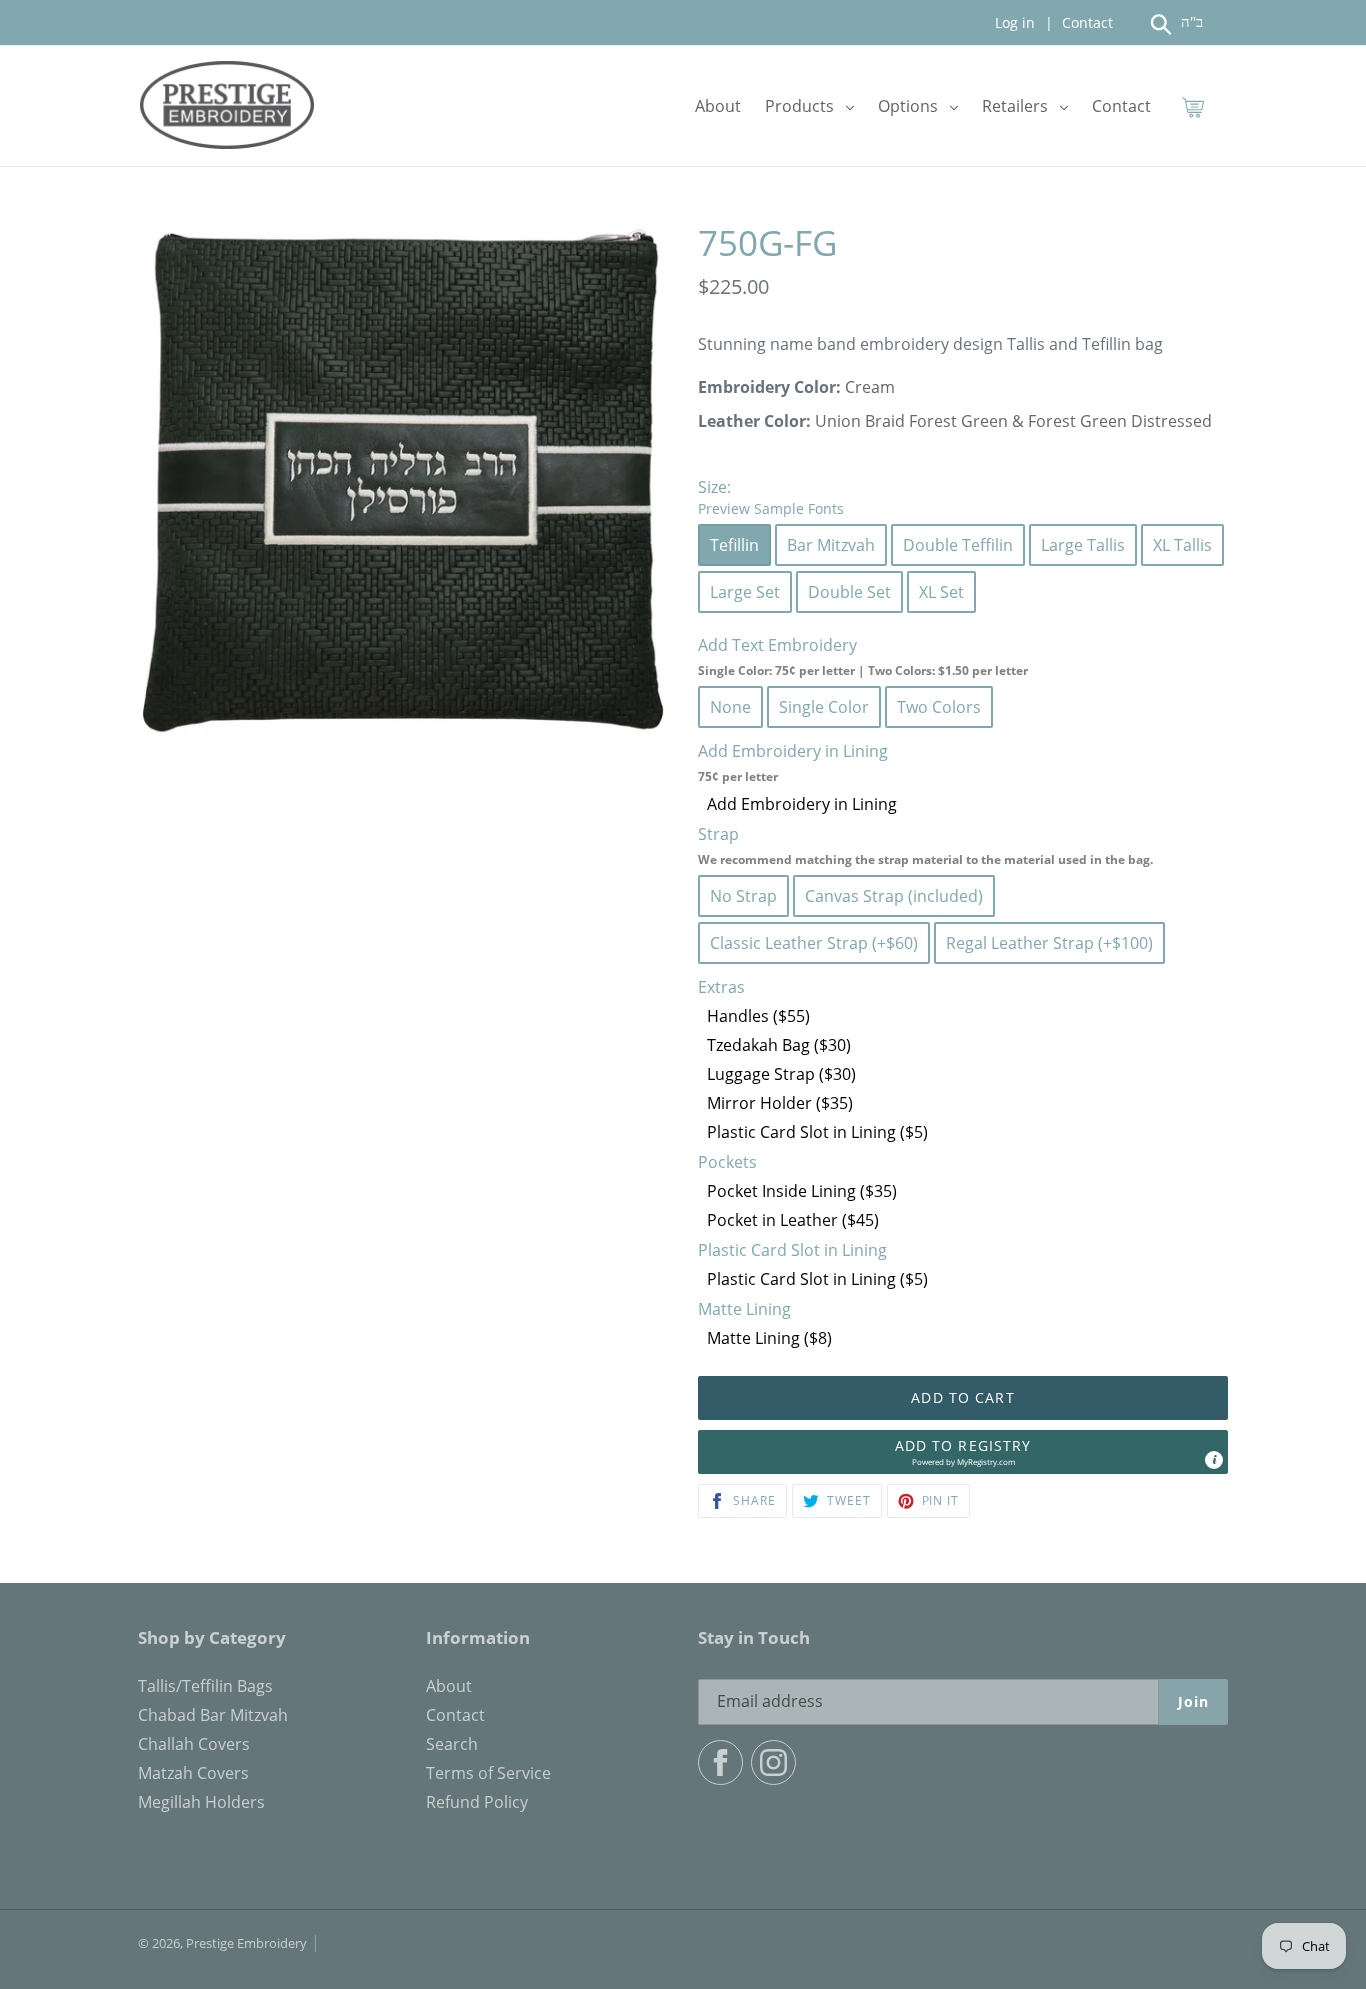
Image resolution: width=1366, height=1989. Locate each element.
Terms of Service (488, 1773)
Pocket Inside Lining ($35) (802, 1191)
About (449, 1686)
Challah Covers (194, 1744)
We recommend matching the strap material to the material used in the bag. (925, 859)
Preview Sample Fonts (771, 508)
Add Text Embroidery (863, 656)
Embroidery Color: (769, 387)
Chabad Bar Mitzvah (213, 1715)
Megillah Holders (201, 1802)
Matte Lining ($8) (769, 1338)
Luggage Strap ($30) (781, 1074)
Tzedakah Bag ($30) (779, 1045)
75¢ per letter (738, 776)
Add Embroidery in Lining (802, 804)
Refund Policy (477, 1802)
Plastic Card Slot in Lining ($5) (817, 1132)
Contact (1085, 22)
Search (452, 1744)
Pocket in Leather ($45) (793, 1220)
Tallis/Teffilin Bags (205, 1686)
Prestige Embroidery (246, 1943)
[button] (963, 1452)
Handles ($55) (758, 1016)
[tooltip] (1214, 1460)
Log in (1015, 22)
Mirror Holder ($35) (780, 1103)
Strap (925, 845)
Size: (771, 497)
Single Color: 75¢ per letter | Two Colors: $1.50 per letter (863, 670)
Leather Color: (754, 421)
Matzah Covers (193, 1773)
